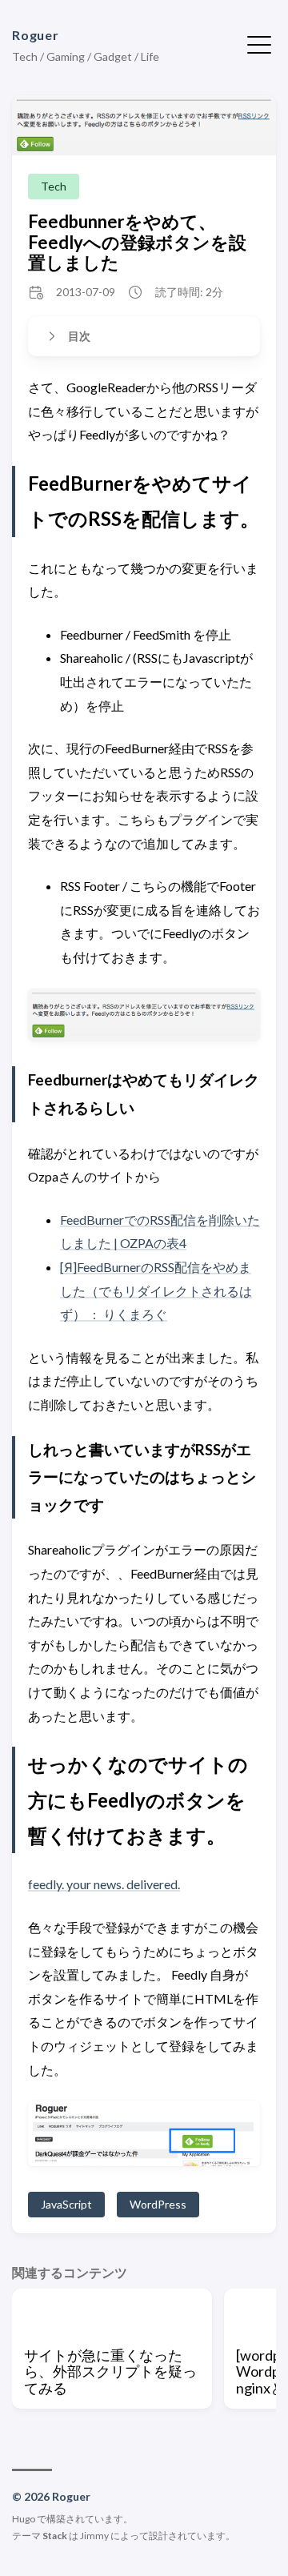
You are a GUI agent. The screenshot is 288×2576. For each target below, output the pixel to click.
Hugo (24, 2519)
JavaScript (66, 2204)
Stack (55, 2536)
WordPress (158, 2204)
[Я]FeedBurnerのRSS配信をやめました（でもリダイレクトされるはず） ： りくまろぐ (156, 1290)
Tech (54, 186)
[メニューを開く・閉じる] (259, 43)
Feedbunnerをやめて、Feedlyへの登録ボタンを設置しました (137, 242)
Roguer (36, 35)
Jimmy (94, 2536)
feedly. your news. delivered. (104, 1884)
